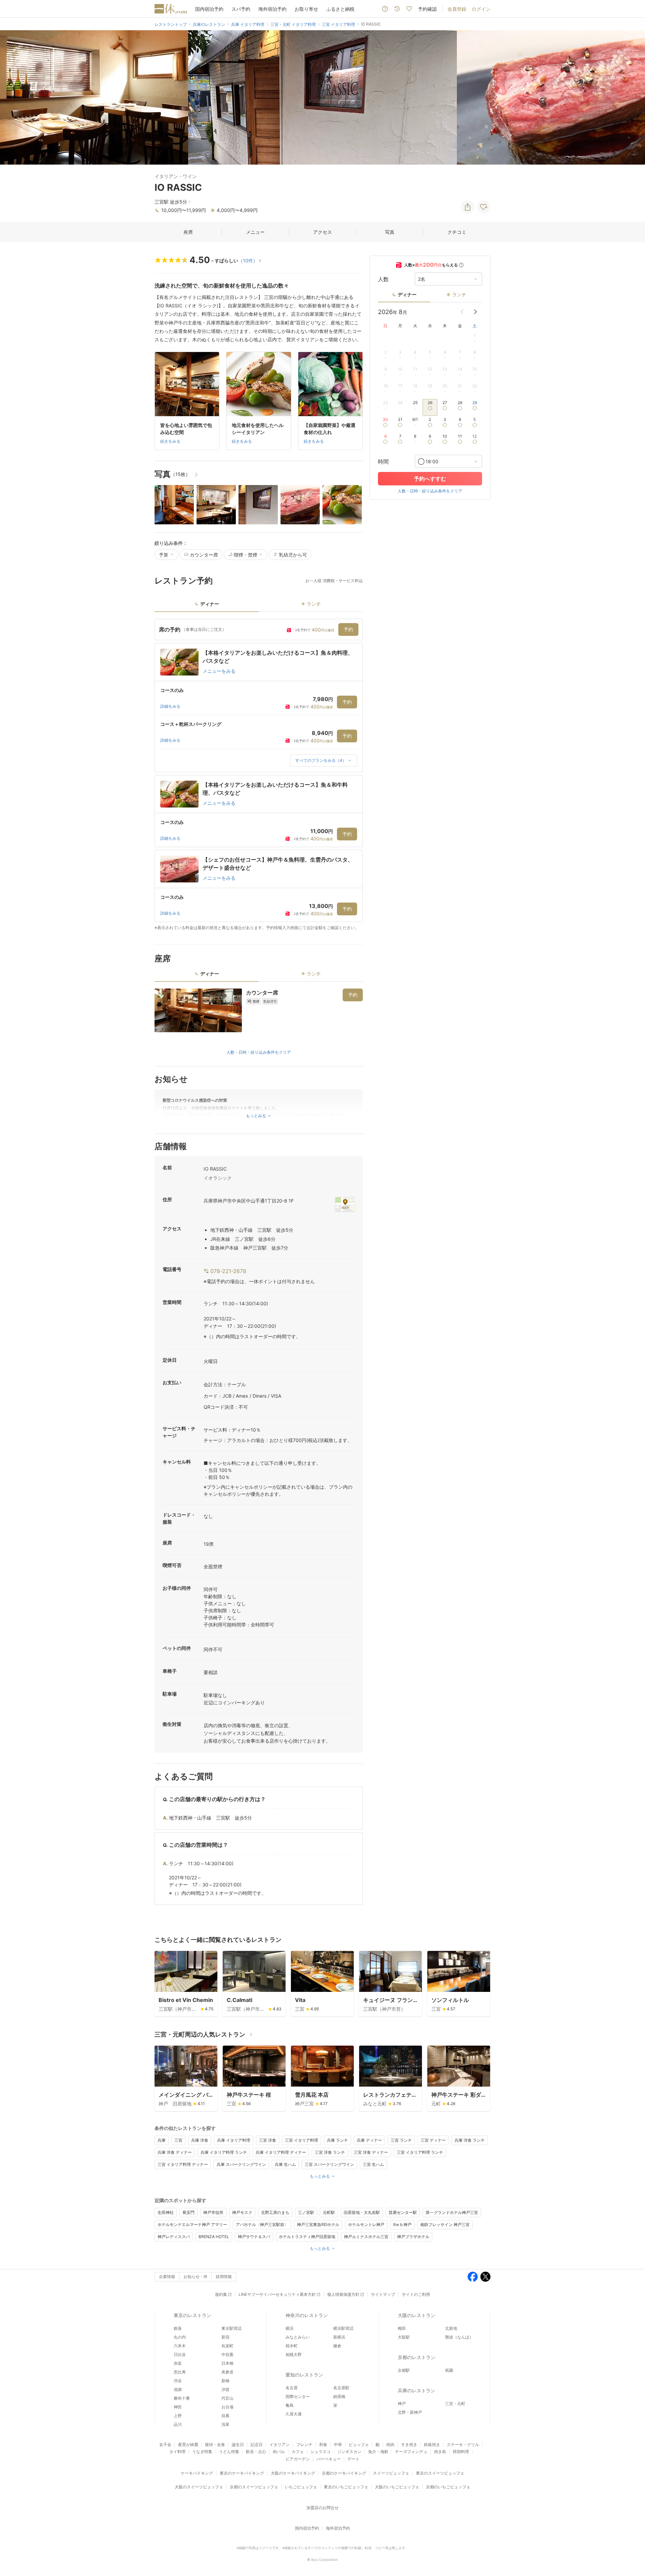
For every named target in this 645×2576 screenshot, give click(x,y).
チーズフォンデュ (411, 2452)
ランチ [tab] (314, 604)
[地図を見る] (345, 1204)
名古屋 (292, 2388)
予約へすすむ (430, 479)
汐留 (225, 2389)
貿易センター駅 (403, 2212)
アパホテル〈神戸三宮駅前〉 (262, 2224)
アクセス (322, 232)
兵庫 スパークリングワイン (241, 2164)
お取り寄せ (306, 9)
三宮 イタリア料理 (302, 2140)
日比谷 (180, 2354)
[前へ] (12, 97)
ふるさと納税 (340, 9)
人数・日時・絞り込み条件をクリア (259, 1052)
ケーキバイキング (197, 2473)
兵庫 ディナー (369, 2140)
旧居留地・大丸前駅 (362, 2212)
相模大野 (294, 2354)
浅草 (225, 2424)
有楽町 (227, 2346)
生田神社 (166, 2212)
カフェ (298, 2452)
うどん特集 (229, 2452)
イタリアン (279, 2444)
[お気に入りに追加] (484, 207)
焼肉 (390, 2444)
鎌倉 (337, 2346)
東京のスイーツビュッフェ (440, 2473)
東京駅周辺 (231, 2328)
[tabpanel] (259, 775)
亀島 (290, 2405)
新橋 (225, 2381)
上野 (178, 2416)
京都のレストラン (417, 2357)
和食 (323, 2444)
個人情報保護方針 (343, 2294)
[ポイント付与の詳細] (461, 265)
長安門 (188, 2212)
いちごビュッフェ (301, 2487)
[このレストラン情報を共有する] (468, 207)
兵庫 (162, 2140)
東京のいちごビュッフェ (346, 2487)
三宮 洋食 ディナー (371, 2152)
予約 (348, 629)
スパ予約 (241, 9)
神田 (178, 2407)
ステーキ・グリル (463, 2444)
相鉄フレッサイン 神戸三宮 (445, 2224)
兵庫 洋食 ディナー (175, 2152)
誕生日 (238, 2444)
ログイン (481, 9)
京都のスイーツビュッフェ (254, 2487)
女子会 (165, 2444)
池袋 (178, 2389)
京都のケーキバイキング (344, 2473)
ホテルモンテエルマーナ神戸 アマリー (192, 2224)
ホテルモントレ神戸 (366, 2224)
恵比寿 (180, 2372)
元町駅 (329, 2212)
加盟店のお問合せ (322, 2508)
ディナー (407, 294)
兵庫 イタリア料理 (234, 2140)
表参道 (227, 2372)
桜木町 (292, 2346)
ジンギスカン (349, 2452)
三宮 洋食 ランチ (330, 2152)
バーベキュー (329, 2459)
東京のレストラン (192, 2315)
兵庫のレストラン (417, 2390)
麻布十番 (182, 2398)
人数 (383, 279)
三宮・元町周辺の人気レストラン (200, 2034)
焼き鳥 (440, 2452)
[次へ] (633, 97)
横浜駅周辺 (343, 2328)
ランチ (459, 294)
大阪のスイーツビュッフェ (199, 2487)
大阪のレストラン (417, 2315)
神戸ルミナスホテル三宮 (366, 2237)
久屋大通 (294, 2414)
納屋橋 (339, 2396)
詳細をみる (170, 706)
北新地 (451, 2328)
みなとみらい (298, 2337)
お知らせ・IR (195, 2277)
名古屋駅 (341, 2388)
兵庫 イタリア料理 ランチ (224, 2152)
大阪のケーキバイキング (293, 2473)
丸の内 (180, 2337)
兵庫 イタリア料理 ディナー (281, 2152)
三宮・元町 (455, 2404)
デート (353, 2459)
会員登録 (457, 9)
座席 (188, 232)
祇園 (449, 2370)
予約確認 (427, 9)
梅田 (402, 2328)
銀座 (178, 2328)
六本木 (180, 2346)
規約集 (221, 2294)
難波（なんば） (459, 2337)
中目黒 (227, 2354)
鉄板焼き (432, 2444)
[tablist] (259, 606)
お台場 (227, 2407)
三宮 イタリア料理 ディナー (183, 2164)
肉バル (279, 2452)
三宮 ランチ (401, 2140)
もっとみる (320, 2176)
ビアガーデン (298, 2459)
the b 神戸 (402, 2224)
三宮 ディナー (433, 2140)
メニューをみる (219, 671)
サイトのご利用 (416, 2294)
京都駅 (404, 2370)
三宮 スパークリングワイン (329, 2164)
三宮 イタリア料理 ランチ (420, 2152)
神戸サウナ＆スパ (254, 2237)
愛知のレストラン (304, 2375)
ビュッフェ (359, 2444)
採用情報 (224, 2277)
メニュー (255, 232)
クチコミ (457, 232)
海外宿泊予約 (272, 9)
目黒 (225, 2416)
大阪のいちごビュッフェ (397, 2487)
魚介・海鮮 (378, 2452)
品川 (178, 2424)
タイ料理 (177, 2452)
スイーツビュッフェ (391, 2473)
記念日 (257, 2444)
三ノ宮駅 (306, 2212)
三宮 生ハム (373, 2164)
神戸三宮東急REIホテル (318, 2224)
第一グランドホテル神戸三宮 (452, 2212)
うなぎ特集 (202, 2452)
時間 (383, 462)
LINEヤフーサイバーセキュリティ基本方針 (277, 2294)
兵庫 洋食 (200, 2140)
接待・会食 (215, 2444)
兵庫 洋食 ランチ (470, 2140)
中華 (338, 2444)
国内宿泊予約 (209, 9)
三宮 (178, 2140)
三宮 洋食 (268, 2140)
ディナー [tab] (210, 604)
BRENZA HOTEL (214, 2237)
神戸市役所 (213, 2212)
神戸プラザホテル (413, 2237)
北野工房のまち (275, 2212)
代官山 (227, 2398)
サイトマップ (383, 2294)
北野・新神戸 (410, 2412)
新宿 (225, 2337)
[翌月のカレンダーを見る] (475, 312)
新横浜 (339, 2337)
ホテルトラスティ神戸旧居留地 (307, 2237)
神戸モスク (242, 2212)
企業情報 (167, 2277)
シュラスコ (320, 2452)
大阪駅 (404, 2337)
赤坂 (178, 2363)
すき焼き (409, 2444)
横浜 (290, 2328)
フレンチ (304, 2444)
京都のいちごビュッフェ (448, 2487)
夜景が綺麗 (188, 2444)
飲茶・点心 (256, 2452)
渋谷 (178, 2381)
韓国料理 (461, 2452)
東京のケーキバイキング (242, 2473)
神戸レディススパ (174, 2237)
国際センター (298, 2396)
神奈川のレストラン (307, 2315)
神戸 (402, 2404)
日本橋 (227, 2363)
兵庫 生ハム (285, 2164)
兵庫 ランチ (337, 2140)
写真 (390, 232)
